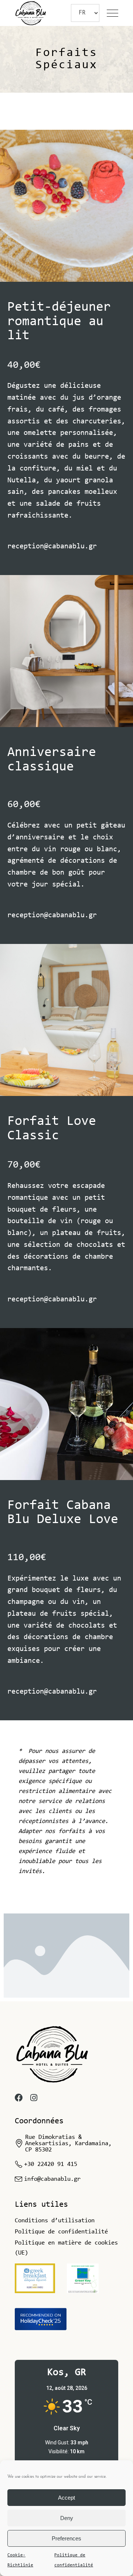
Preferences (66, 2538)
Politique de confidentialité (74, 2560)
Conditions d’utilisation (55, 2221)
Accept (66, 2498)
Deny (67, 2518)
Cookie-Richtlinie (20, 2560)
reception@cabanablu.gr (52, 546)
